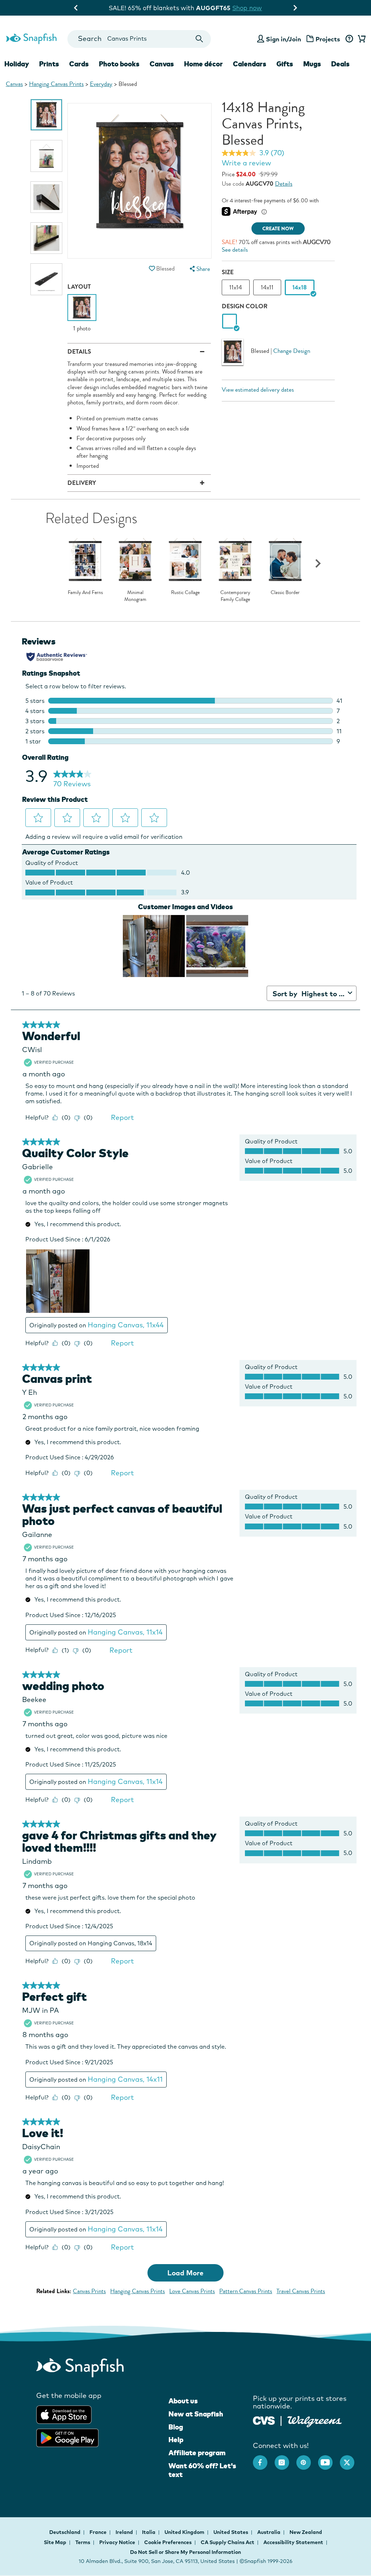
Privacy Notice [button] (117, 2542)
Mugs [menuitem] (312, 64)
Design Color (245, 306)
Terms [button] (83, 2542)
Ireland (125, 2532)
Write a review (246, 163)
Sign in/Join (284, 39)
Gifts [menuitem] (285, 64)
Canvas (14, 84)
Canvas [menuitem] (162, 64)
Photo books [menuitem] (119, 64)
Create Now (278, 229)
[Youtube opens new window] (329, 2459)
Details (284, 184)
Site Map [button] (55, 2542)
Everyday (101, 84)
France (99, 2532)
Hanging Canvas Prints (56, 84)
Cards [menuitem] (79, 64)
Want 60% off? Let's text (202, 2470)
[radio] (230, 322)
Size (228, 272)
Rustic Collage (185, 593)
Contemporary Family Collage (235, 596)
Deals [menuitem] (340, 64)
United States (231, 2532)
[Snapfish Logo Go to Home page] (31, 38)
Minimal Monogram (135, 596)
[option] (46, 115)
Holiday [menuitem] (17, 64)
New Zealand (306, 2532)
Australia (269, 2532)
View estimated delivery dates (258, 390)
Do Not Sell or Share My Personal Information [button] (185, 2552)
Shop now (245, 8)
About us (183, 2401)
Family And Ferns (85, 593)
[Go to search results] (199, 39)
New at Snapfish (196, 2414)
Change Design (292, 351)
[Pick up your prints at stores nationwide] (264, 2420)
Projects (328, 39)
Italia (149, 2532)
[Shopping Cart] (360, 39)
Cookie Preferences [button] (168, 2542)
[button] (152, 269)
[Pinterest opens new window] (307, 2459)
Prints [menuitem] (49, 64)
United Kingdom (185, 2532)
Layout (79, 287)
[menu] (199, 269)
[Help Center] (349, 39)
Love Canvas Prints (192, 2291)
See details (235, 250)
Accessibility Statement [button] (293, 2542)
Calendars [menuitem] (250, 64)
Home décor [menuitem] (203, 64)
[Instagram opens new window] (285, 2459)
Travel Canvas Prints (301, 2291)
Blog (176, 2427)
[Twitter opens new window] (351, 2459)
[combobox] (139, 39)
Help (176, 2440)
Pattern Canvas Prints (246, 2291)
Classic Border (285, 593)
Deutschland (65, 2532)
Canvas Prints (89, 2291)
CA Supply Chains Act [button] (228, 2542)
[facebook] (264, 2459)
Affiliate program (197, 2453)
